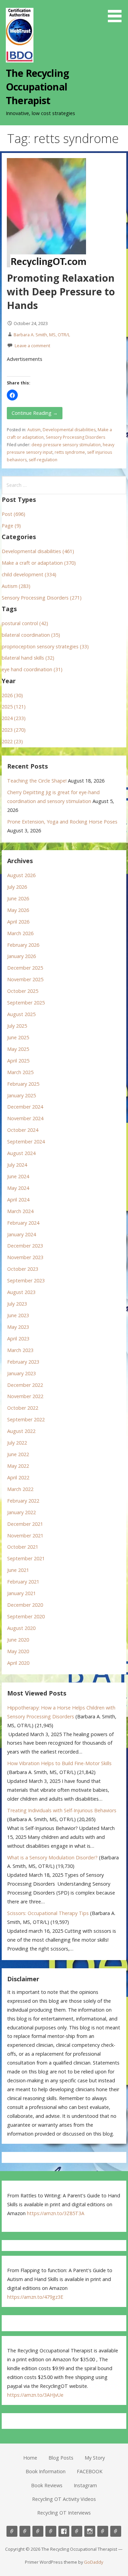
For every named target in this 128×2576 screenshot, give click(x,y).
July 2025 (17, 1026)
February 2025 (23, 1084)
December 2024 (25, 1107)
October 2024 (23, 1130)
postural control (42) (25, 623)
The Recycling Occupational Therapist (37, 87)
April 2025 (18, 1061)
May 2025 (18, 1049)
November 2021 (25, 1536)
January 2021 (22, 1593)
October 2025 (23, 991)
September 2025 (26, 1003)
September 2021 (26, 1558)
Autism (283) (16, 586)
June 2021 (18, 1570)
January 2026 (22, 956)
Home (30, 2458)
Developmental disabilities (69, 430)
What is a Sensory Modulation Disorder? (52, 1857)
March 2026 (20, 933)
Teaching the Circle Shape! (37, 781)
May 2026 (18, 910)
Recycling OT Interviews (64, 2513)
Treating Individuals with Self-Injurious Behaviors (62, 1810)
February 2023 (23, 1362)
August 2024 (21, 1153)
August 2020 (21, 1628)
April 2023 (18, 1339)
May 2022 (18, 1466)
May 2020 (18, 1651)
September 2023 (26, 1280)
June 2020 (18, 1640)
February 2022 (23, 1501)
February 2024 (23, 1223)
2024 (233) (14, 718)
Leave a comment (32, 346)
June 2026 (18, 898)
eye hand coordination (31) (32, 669)
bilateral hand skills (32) (28, 658)
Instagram (85, 2485)
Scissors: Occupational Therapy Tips (48, 1913)
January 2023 (22, 1373)
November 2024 (25, 1118)
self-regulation (43, 460)
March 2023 (20, 1350)
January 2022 (22, 1512)
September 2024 (26, 1142)
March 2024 (20, 1211)
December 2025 (25, 968)
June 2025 (18, 1037)
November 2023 (25, 1257)
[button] (117, 12)
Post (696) (13, 514)
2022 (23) (12, 741)
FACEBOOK (90, 2471)
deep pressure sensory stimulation (66, 445)
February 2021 (23, 1582)
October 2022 (23, 1408)
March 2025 (20, 1072)
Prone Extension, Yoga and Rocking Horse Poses (62, 822)
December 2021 (25, 1524)
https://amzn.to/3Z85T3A (56, 2213)
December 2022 (25, 1385)
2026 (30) (12, 695)
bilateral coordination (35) (31, 635)
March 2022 (20, 1489)
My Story (95, 2458)
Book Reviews (47, 2485)
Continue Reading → (35, 413)
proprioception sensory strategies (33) (45, 646)
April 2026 (18, 922)
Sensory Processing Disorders (75, 437)
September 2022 (26, 1419)
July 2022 (17, 1443)
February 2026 (23, 945)
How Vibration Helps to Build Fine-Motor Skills (59, 1763)
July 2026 (17, 887)
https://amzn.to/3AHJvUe (35, 2395)
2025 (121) (14, 707)
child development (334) (29, 574)
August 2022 (21, 1431)
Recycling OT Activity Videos (64, 2499)
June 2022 (18, 1454)
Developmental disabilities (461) (38, 551)
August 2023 (21, 1292)
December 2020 (25, 1605)
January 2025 (22, 1095)
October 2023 (23, 1269)
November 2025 (25, 979)
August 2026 (21, 875)
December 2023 (25, 1246)
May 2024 (18, 1188)
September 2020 (26, 1616)
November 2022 (25, 1396)
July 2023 (17, 1304)
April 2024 (18, 1200)
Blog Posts (61, 2458)
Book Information (46, 2471)
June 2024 (18, 1176)
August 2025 (21, 1014)
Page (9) (11, 526)
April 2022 (18, 1477)
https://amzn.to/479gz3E (35, 2297)
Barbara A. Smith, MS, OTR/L (42, 335)
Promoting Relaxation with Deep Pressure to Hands (61, 292)
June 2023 (18, 1315)
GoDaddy (94, 2562)
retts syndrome (70, 452)
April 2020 (18, 1663)
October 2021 (23, 1547)
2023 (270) (14, 730)
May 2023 (18, 1327)
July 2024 (17, 1165)
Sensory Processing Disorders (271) (42, 598)
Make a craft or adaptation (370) (39, 563)
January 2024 (22, 1234)
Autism (34, 430)
